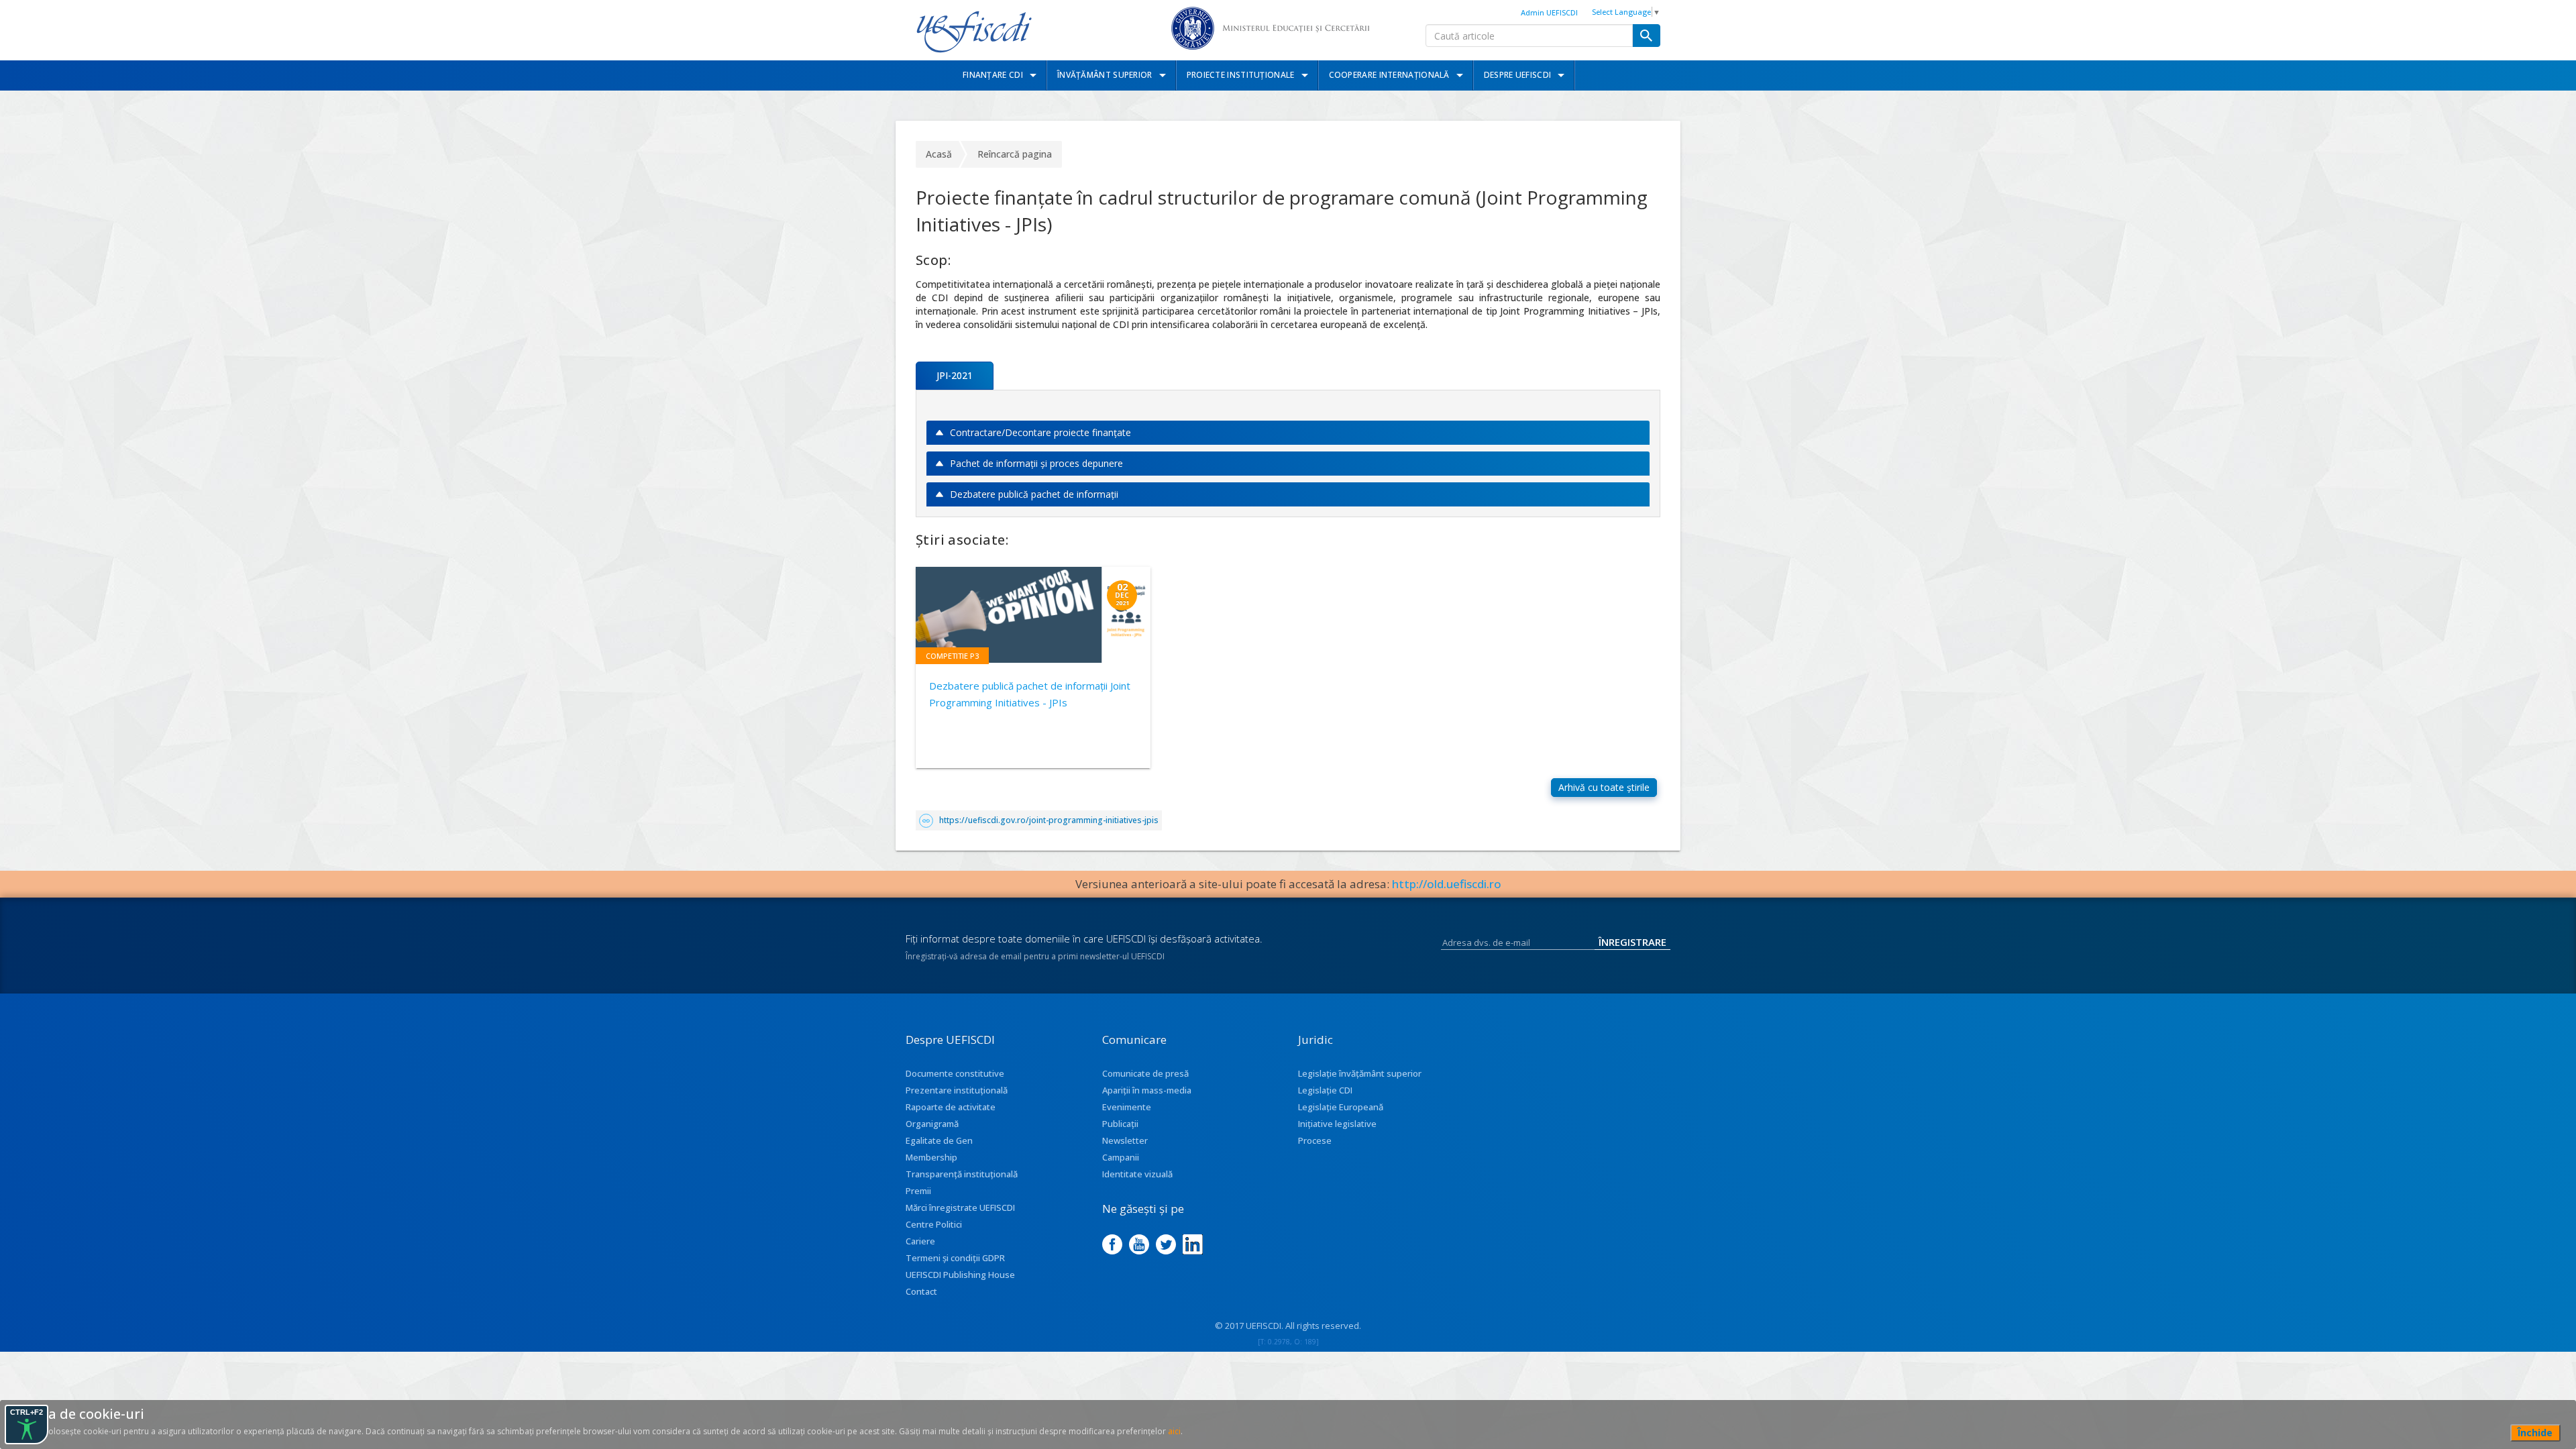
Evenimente (1127, 1107)
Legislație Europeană (1341, 1107)
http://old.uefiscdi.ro (1447, 884)
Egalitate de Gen (939, 1140)
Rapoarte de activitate (951, 1107)
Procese (1315, 1140)
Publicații (1120, 1124)
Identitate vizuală (1137, 1174)
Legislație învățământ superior (1360, 1073)
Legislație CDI (1325, 1090)
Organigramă (932, 1124)
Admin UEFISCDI (1549, 12)
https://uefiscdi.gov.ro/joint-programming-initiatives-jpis (1049, 820)
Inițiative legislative (1337, 1124)
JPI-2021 (955, 375)
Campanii (1121, 1157)
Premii (918, 1191)
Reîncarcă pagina (1015, 154)
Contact (921, 1291)
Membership (931, 1157)
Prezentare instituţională (957, 1090)
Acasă (939, 154)
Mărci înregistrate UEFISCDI (960, 1207)
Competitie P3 (952, 656)
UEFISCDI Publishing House (960, 1275)
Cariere (920, 1241)
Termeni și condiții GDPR (955, 1258)
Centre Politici (934, 1224)
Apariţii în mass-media (1147, 1090)
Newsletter (1125, 1140)
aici (1174, 1431)
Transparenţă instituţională (962, 1174)
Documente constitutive (955, 1073)
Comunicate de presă (1145, 1073)
